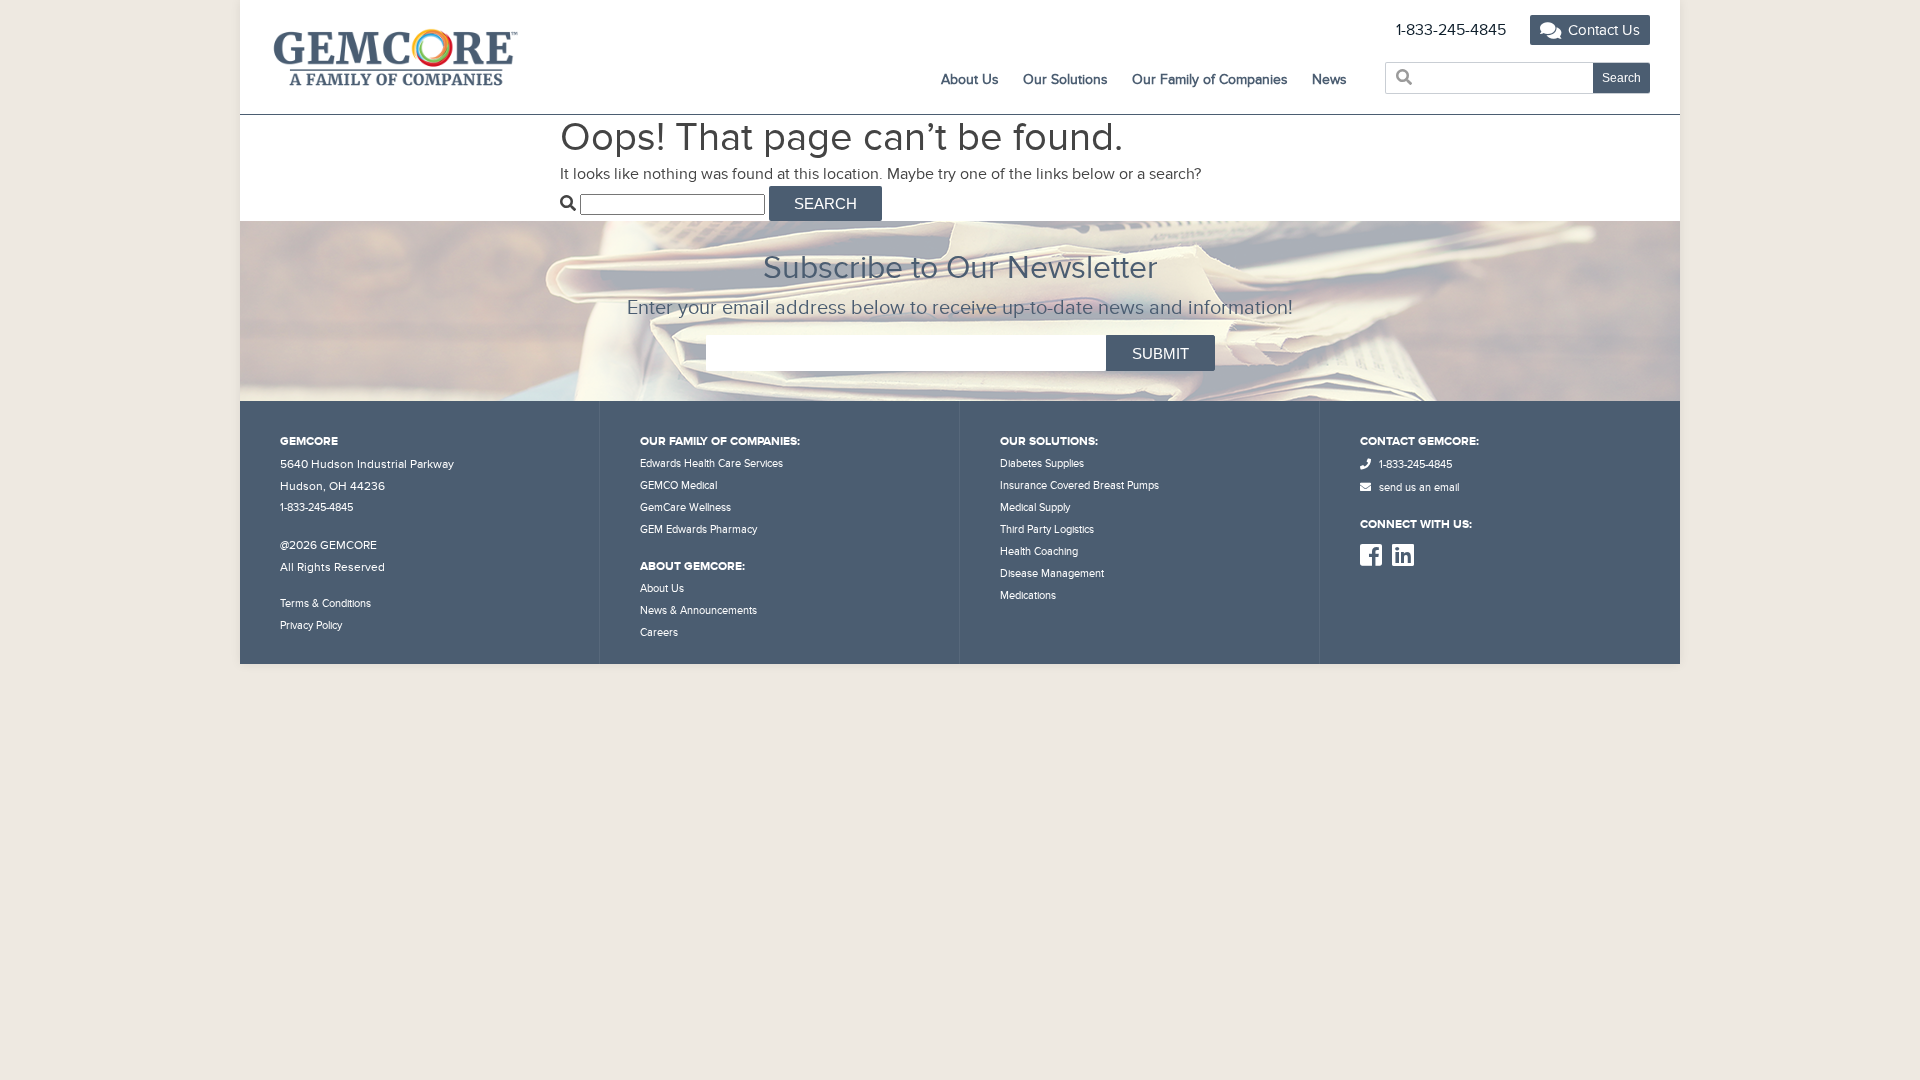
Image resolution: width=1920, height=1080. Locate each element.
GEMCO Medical (678, 485)
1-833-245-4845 (1451, 30)
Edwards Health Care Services (711, 463)
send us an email (1417, 487)
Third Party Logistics (1047, 529)
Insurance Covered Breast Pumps (1079, 485)
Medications (1028, 595)
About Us (662, 588)
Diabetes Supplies (1042, 463)
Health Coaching (1039, 551)
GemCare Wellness (685, 507)
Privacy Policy (311, 625)
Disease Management (1052, 573)
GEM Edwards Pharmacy (698, 529)
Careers (659, 632)
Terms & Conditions (325, 603)
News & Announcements (698, 610)
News (1329, 79)
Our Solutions (1065, 79)
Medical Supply (1035, 507)
